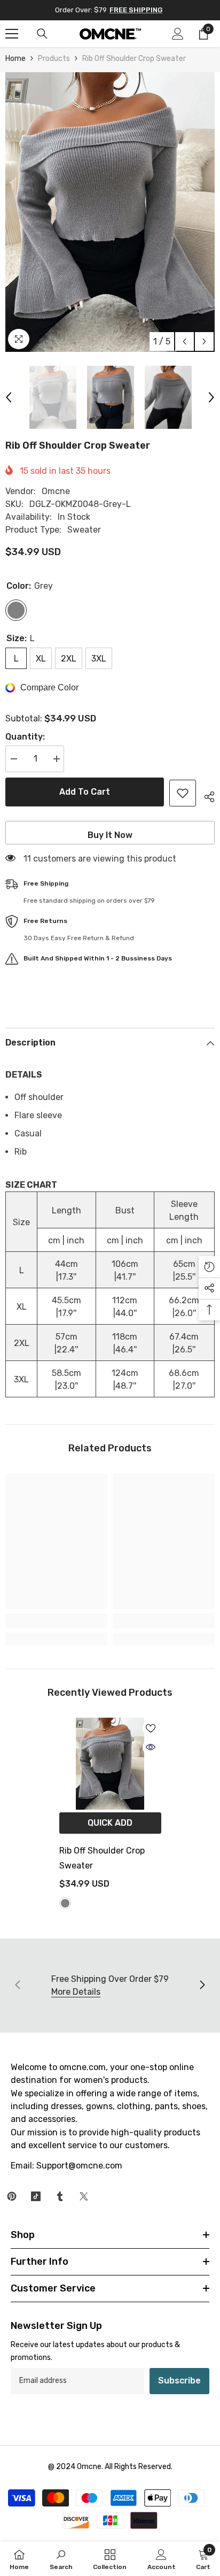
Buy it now (110, 835)
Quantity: (25, 737)
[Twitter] (84, 2196)
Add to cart (85, 792)
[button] (184, 341)
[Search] (42, 34)
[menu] (12, 34)
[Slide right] (202, 1986)
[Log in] (178, 34)
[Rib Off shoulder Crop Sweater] (110, 1764)
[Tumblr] (60, 2196)
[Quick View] (151, 1747)
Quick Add (110, 1823)
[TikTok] (36, 2196)
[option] (110, 212)
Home (15, 59)
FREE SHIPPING (136, 10)
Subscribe (179, 2381)
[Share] (205, 795)
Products (54, 59)
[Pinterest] (12, 2196)
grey (65, 1903)
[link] (56, 1621)
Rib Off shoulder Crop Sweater (102, 1858)
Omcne (56, 491)
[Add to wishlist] (183, 793)
